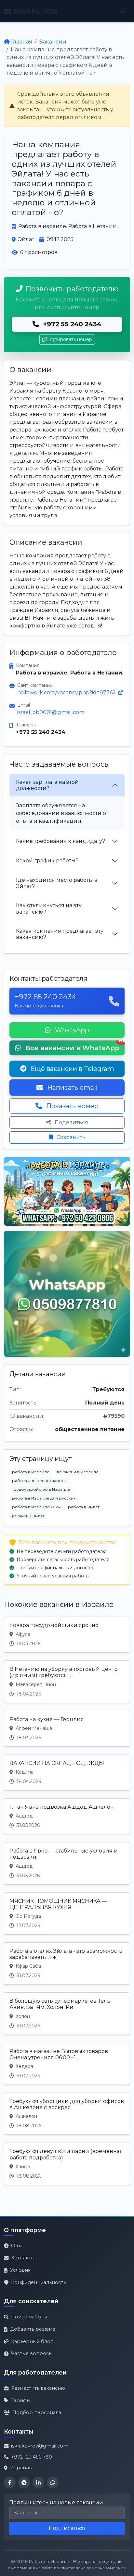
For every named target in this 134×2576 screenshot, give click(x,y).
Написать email (72, 1088)
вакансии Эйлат (28, 1516)
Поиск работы (29, 2317)
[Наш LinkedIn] (38, 2483)
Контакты (23, 2258)
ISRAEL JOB (36, 11)
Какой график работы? (47, 861)
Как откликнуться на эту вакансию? (49, 908)
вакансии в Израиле (78, 1472)
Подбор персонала (37, 2412)
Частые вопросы (32, 2353)
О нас (18, 2246)
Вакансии (53, 42)
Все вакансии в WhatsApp (74, 1046)
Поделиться (71, 1122)
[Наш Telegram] (24, 2483)
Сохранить (70, 1137)
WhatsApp (71, 1030)
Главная (22, 42)
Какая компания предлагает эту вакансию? (60, 934)
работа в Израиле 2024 (36, 1507)
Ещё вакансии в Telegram (72, 1069)
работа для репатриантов (39, 1481)
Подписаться (67, 2528)
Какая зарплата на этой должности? (47, 785)
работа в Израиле (31, 1472)
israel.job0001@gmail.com (51, 712)
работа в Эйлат (84, 1507)
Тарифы (20, 2400)
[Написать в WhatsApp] (53, 2483)
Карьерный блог (32, 2341)
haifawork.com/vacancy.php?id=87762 (67, 693)
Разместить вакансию (38, 2388)
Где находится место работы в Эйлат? (57, 883)
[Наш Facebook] (10, 2483)
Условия (20, 2270)
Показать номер (72, 1106)
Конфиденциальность (38, 2282)
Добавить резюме (33, 2329)
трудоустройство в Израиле (41, 1489)
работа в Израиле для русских (44, 1498)
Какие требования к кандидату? (60, 841)
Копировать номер (70, 339)
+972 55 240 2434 (71, 324)
